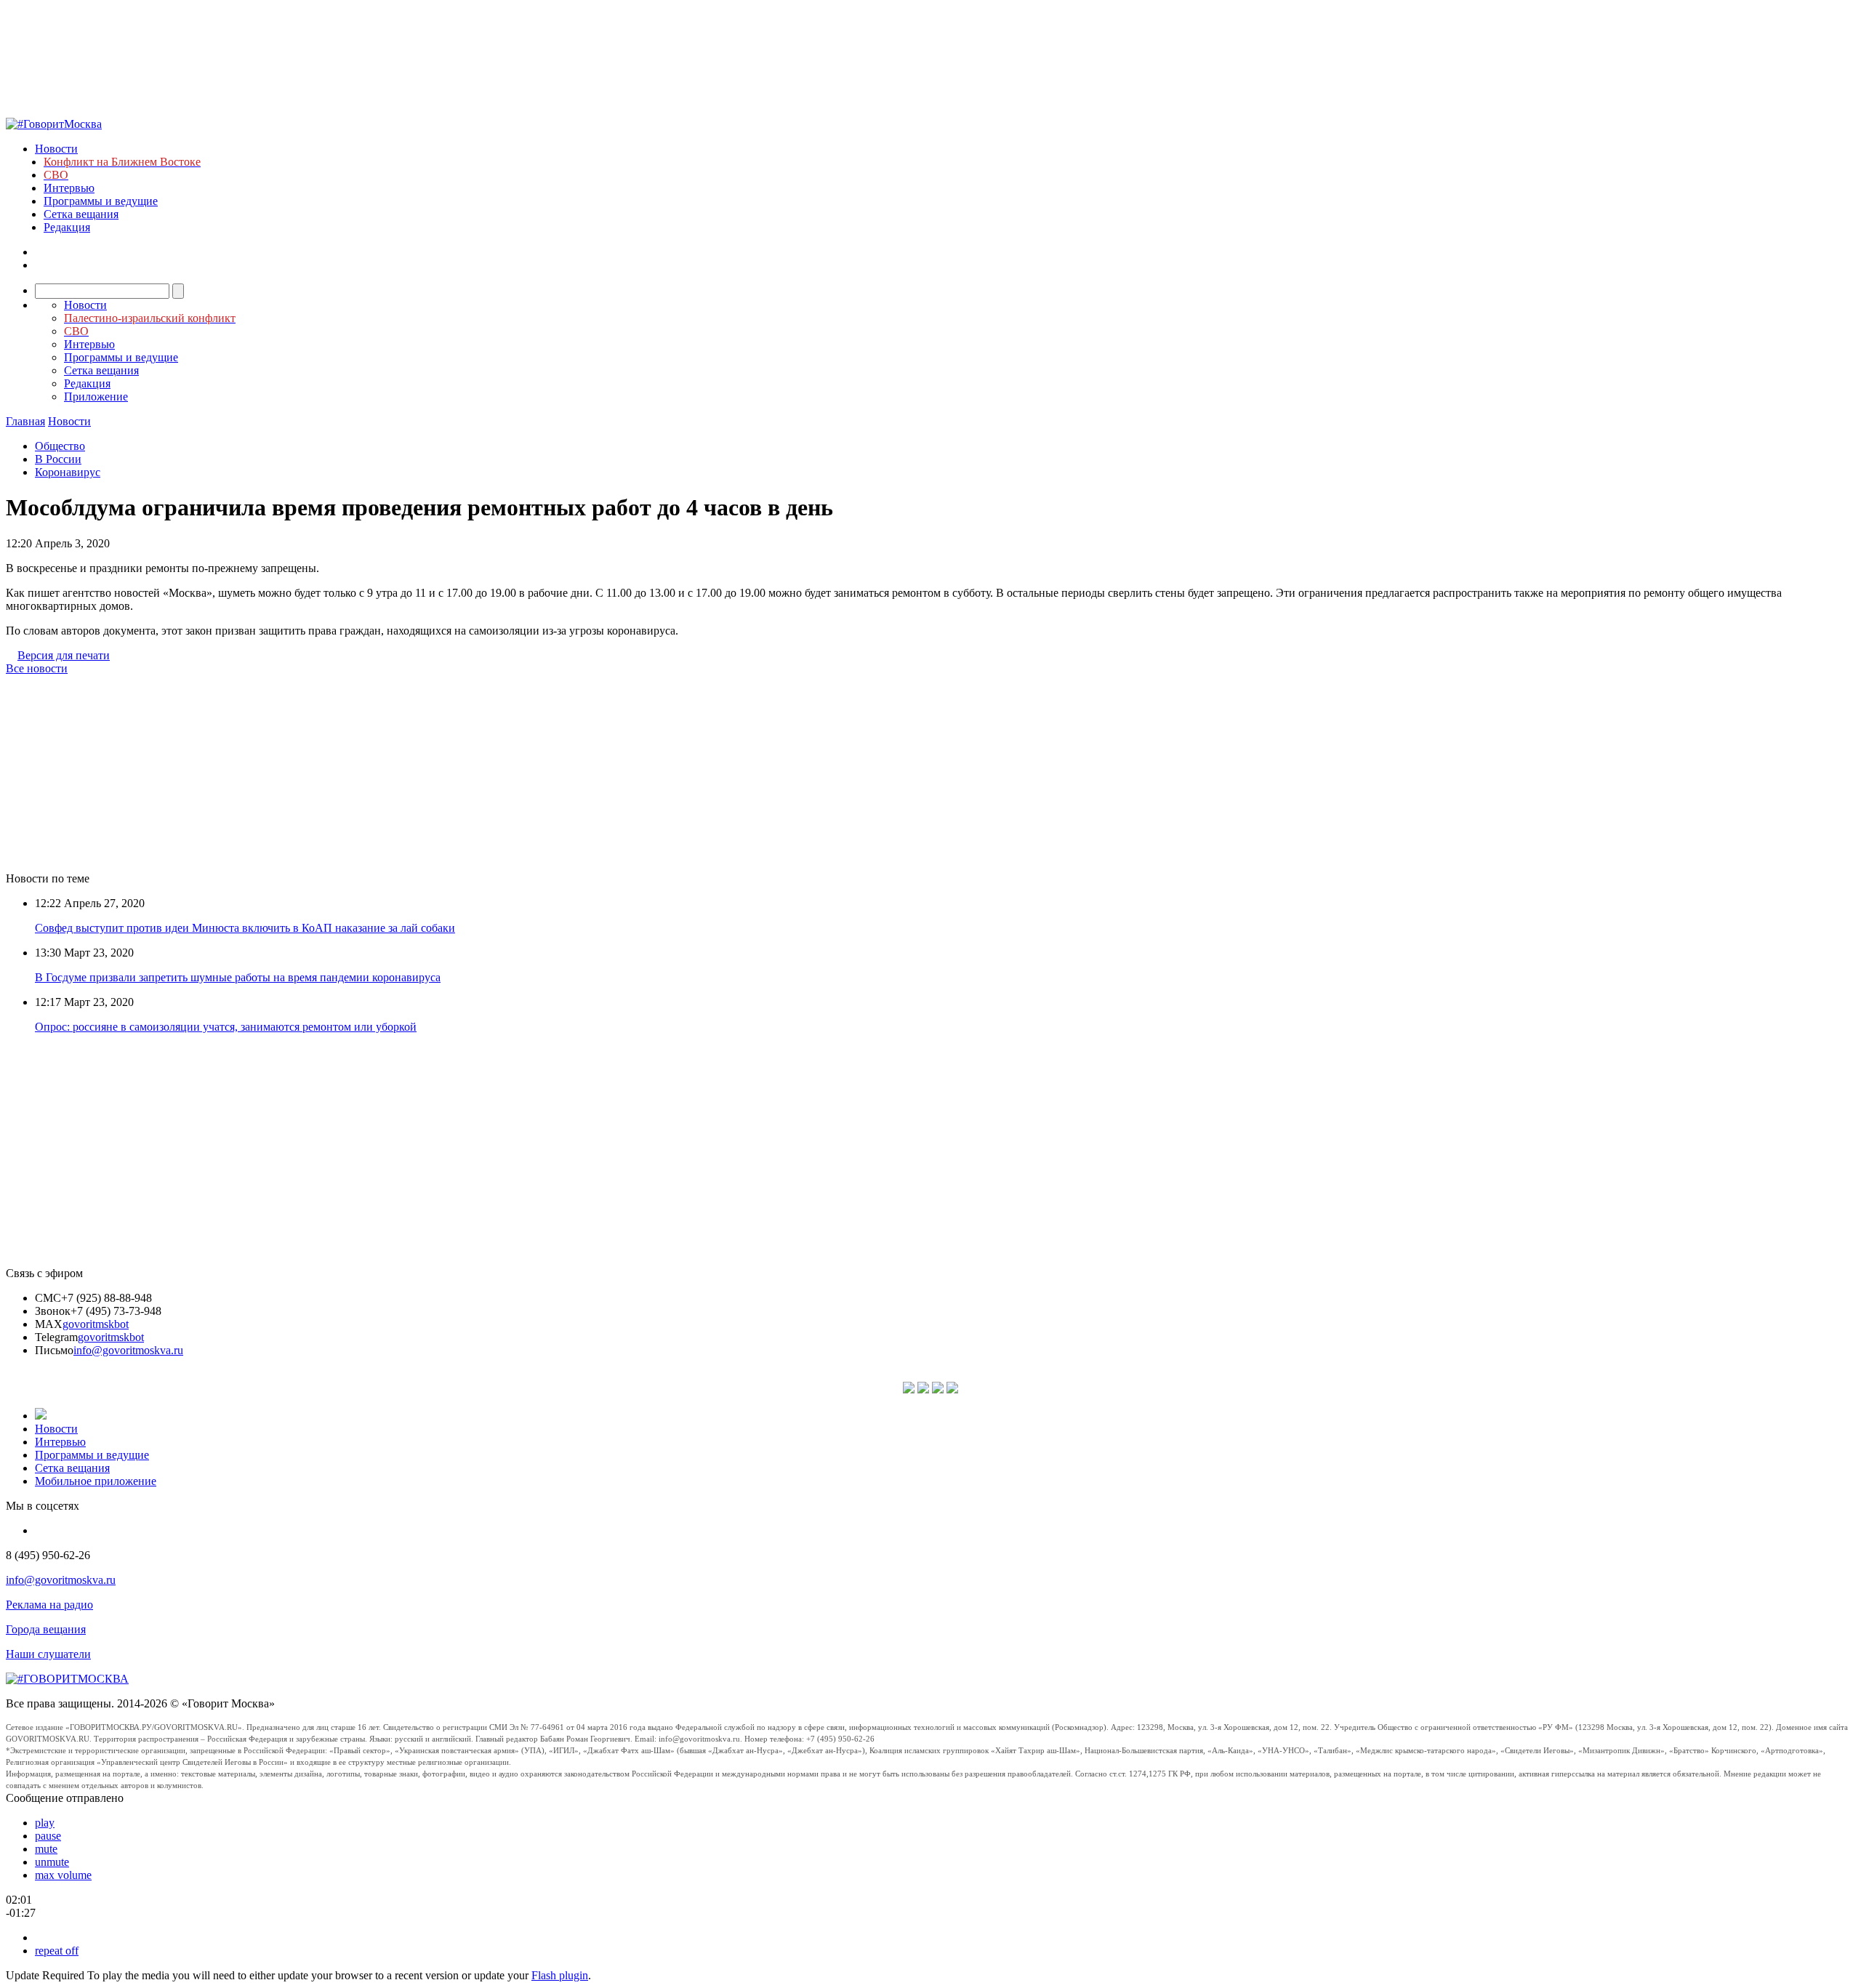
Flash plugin (560, 1975)
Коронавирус (68, 472)
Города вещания (46, 1629)
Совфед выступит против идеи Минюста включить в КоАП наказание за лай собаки (245, 928)
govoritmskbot (96, 1324)
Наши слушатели (48, 1654)
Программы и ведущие (101, 201)
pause (48, 1836)
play (45, 1823)
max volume (63, 1875)
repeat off (57, 1951)
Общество (60, 446)
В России (58, 459)
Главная (25, 421)
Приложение (96, 397)
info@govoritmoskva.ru (128, 1350)
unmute (52, 1862)
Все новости (37, 668)
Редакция (67, 227)
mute (46, 1849)
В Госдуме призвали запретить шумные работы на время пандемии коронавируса (238, 977)
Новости (56, 149)
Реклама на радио (49, 1605)
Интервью (69, 188)
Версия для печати (64, 655)
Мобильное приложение (96, 1481)
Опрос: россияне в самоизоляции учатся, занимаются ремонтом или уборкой (226, 1027)
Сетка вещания (81, 214)
